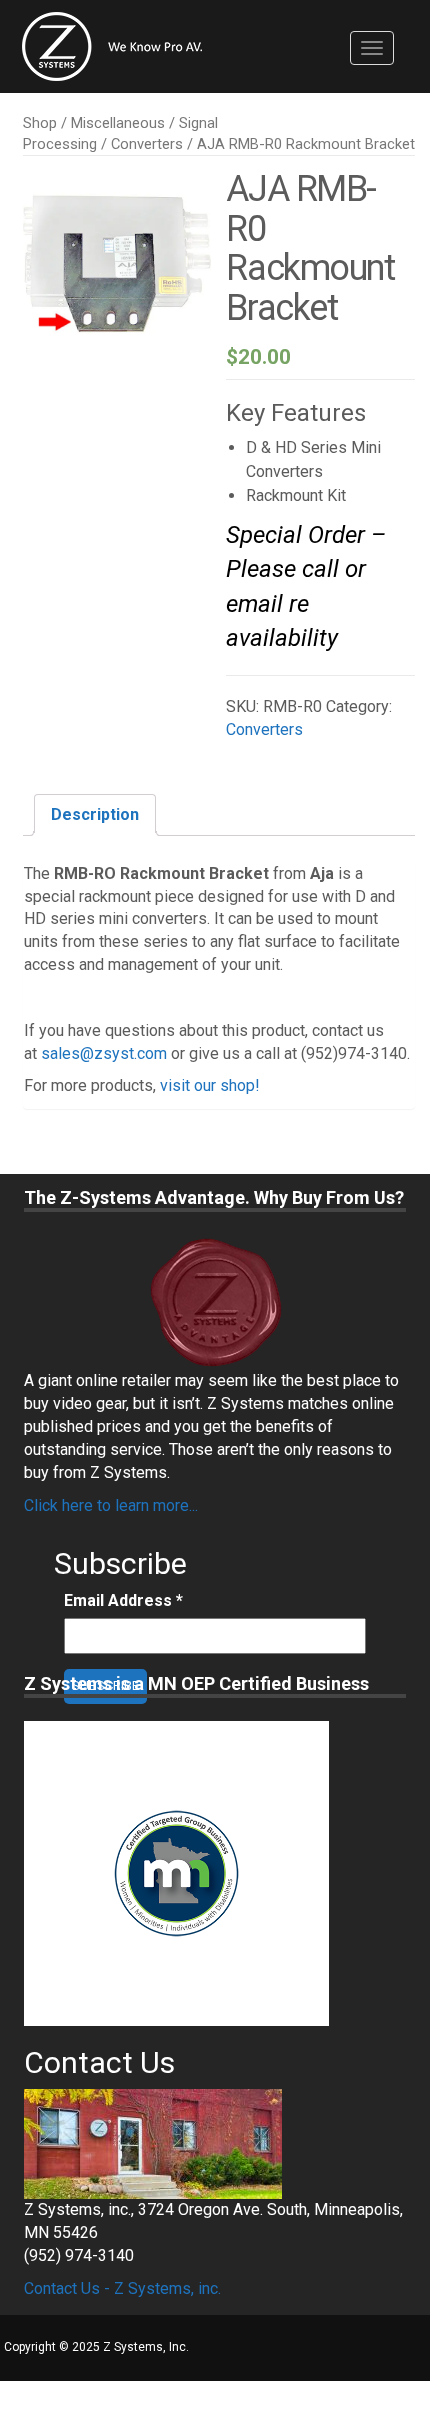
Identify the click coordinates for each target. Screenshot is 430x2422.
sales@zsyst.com (104, 1053)
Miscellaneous (118, 123)
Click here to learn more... (111, 1505)
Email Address (123, 1600)
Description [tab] (95, 814)
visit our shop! (210, 1085)
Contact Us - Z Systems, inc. (122, 2288)
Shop (40, 123)
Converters (147, 144)
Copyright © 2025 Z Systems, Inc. (96, 2347)
